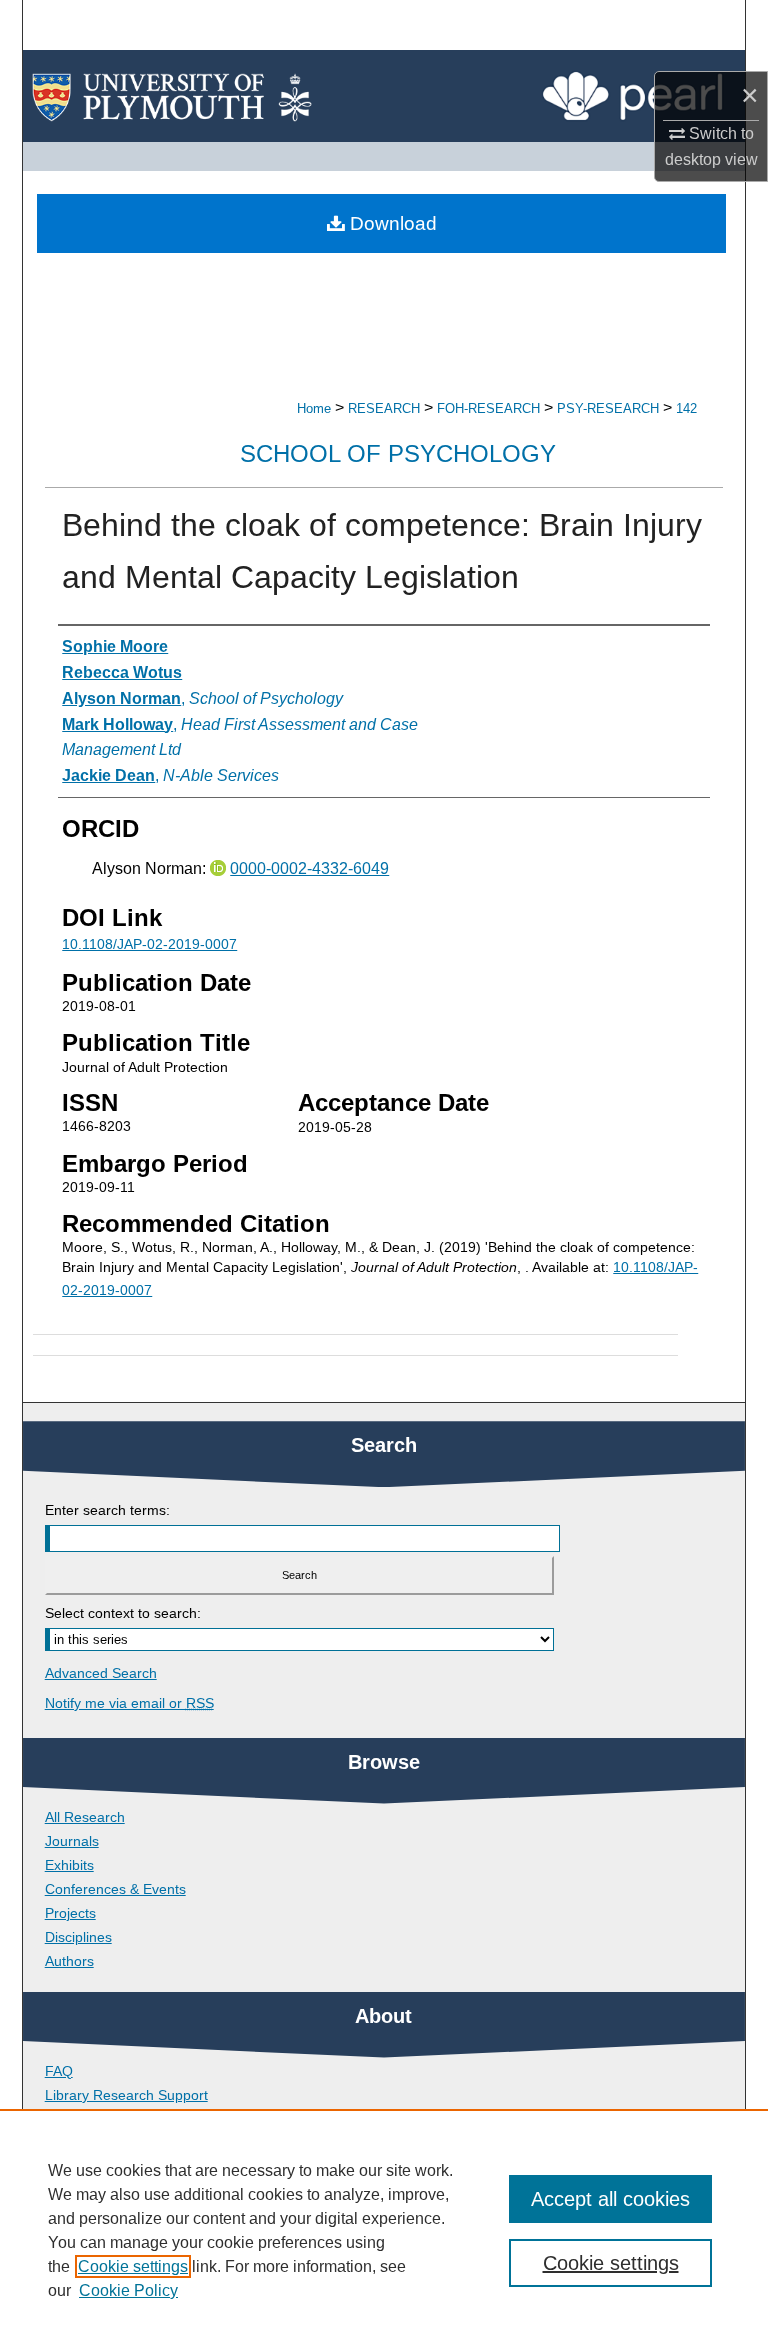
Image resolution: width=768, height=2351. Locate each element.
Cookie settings (133, 2266)
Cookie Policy (128, 2290)
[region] (384, 2230)
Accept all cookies (610, 2199)
